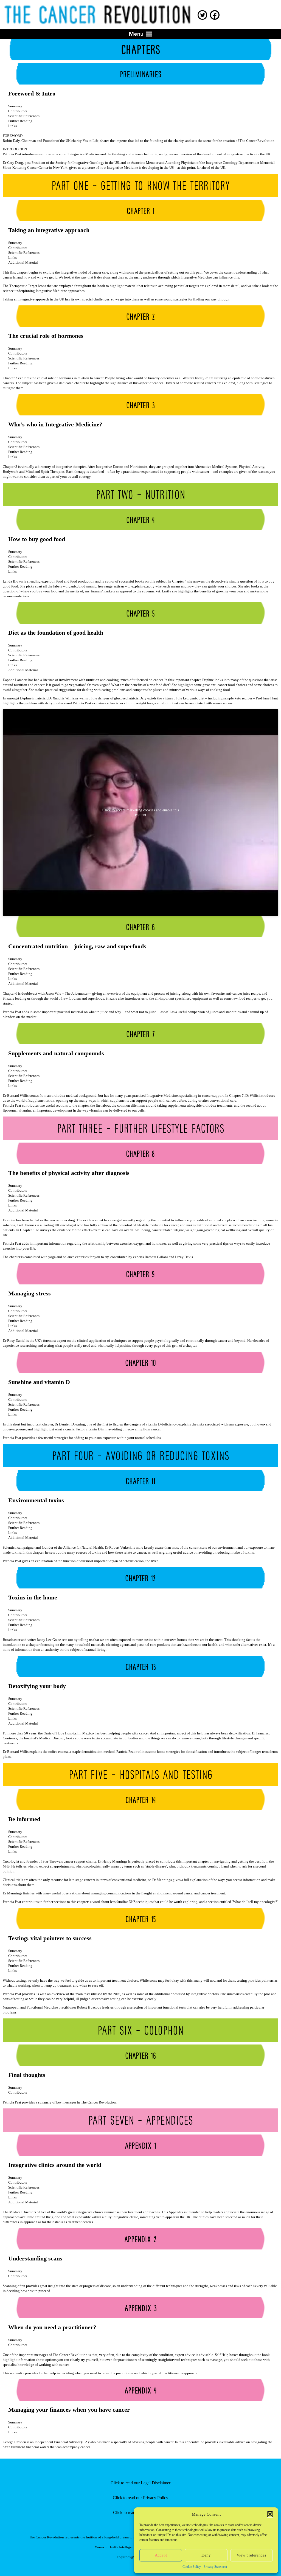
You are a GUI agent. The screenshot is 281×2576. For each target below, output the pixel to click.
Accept (161, 2555)
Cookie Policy (192, 2567)
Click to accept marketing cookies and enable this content (141, 812)
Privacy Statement (215, 2567)
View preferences (251, 2555)
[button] (270, 2514)
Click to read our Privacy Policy (140, 2498)
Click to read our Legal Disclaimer (140, 2483)
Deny (206, 2555)
